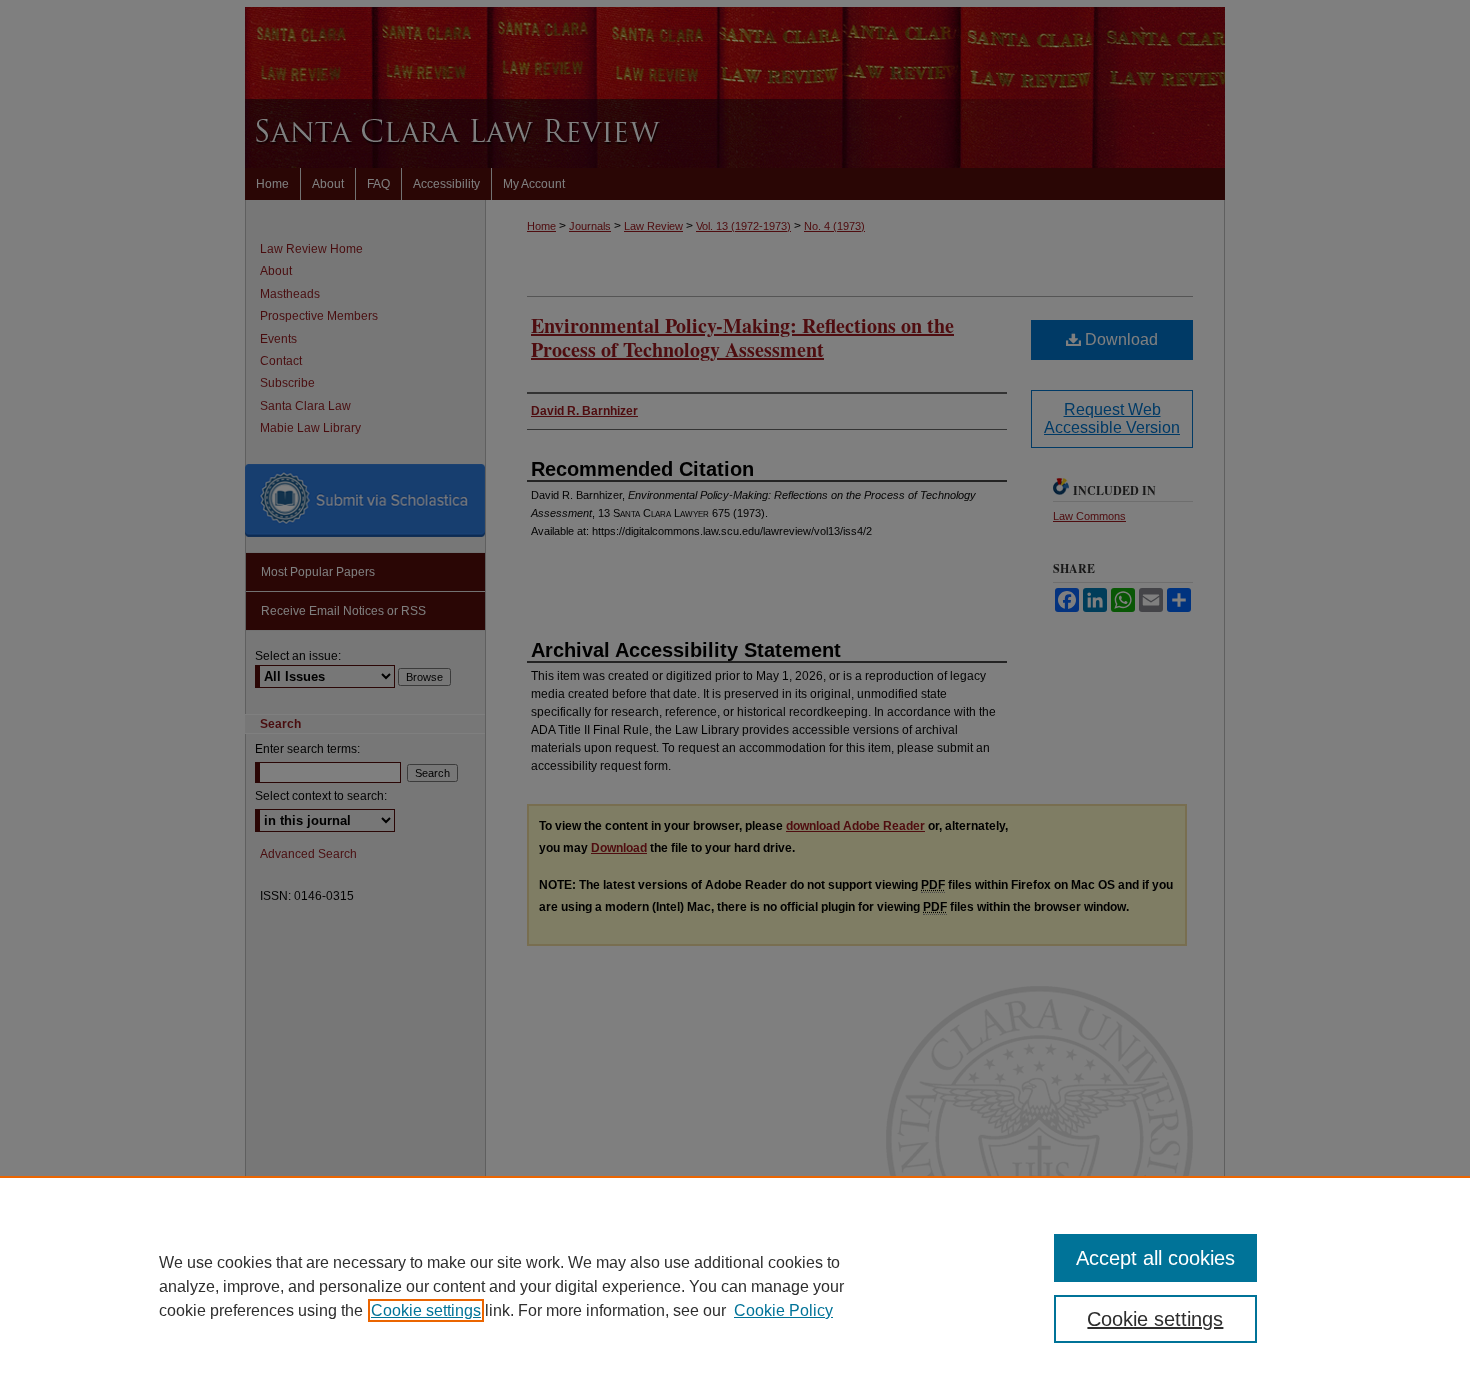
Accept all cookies (1155, 1258)
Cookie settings (426, 1310)
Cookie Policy (783, 1310)
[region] (735, 1286)
